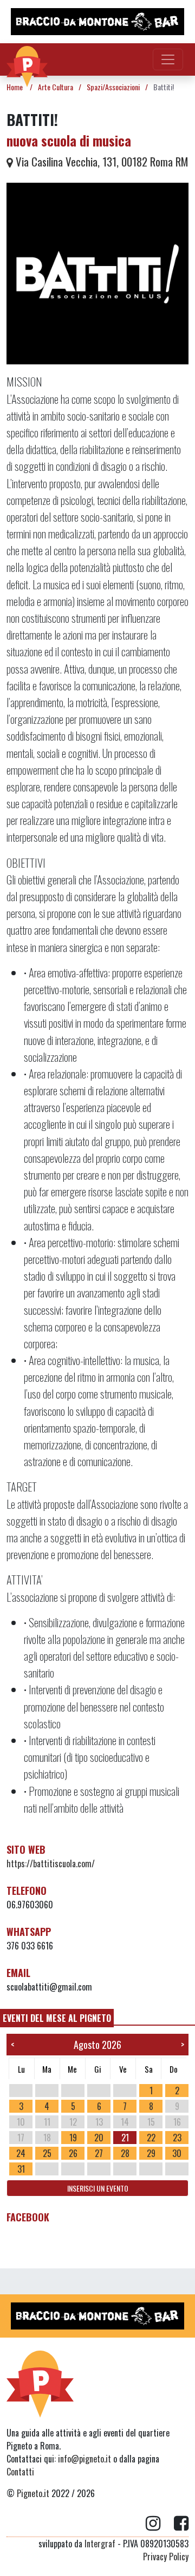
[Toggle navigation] (168, 59)
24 (21, 2153)
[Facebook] (181, 2524)
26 (73, 2153)
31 (21, 2169)
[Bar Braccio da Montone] (97, 22)
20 (99, 2138)
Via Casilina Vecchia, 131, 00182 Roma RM (100, 161)
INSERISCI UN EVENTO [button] (98, 2188)
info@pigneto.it (84, 2459)
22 (151, 2138)
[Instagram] (160, 2524)
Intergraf (100, 2544)
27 (99, 2153)
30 (177, 2153)
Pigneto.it (33, 2493)
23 (177, 2138)
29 (151, 2153)
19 (73, 2138)
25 (47, 2153)
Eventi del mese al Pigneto (57, 2018)
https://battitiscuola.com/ (51, 1863)
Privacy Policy (166, 2557)
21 (125, 2138)
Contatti (20, 2472)
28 (125, 2153)
